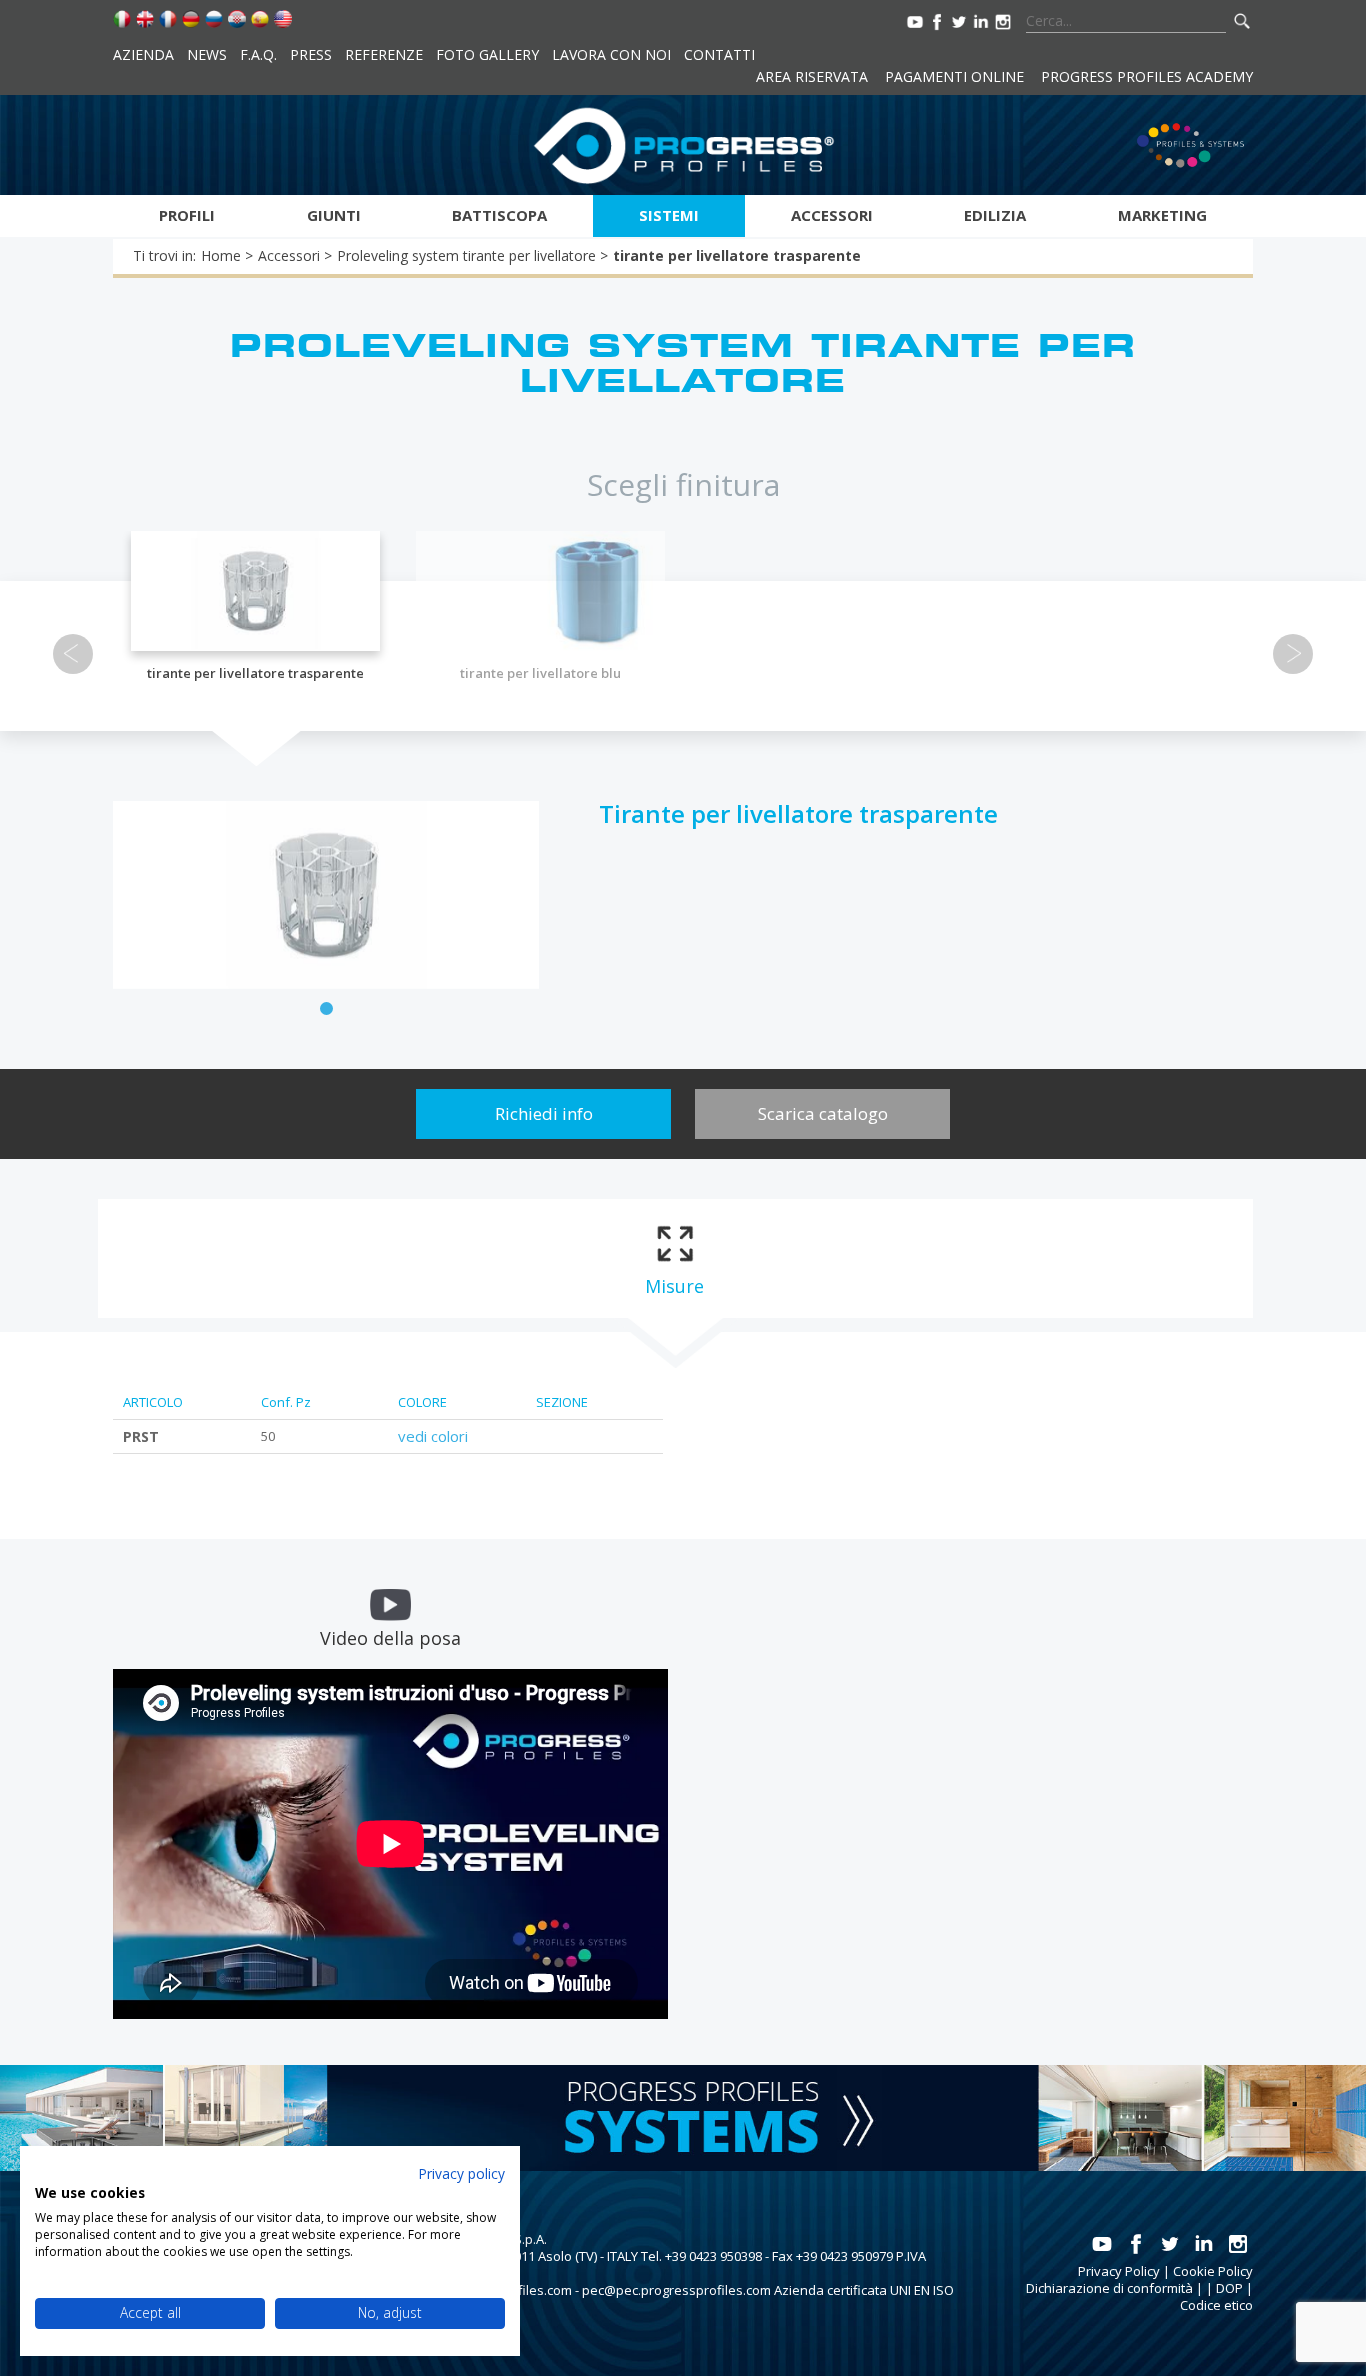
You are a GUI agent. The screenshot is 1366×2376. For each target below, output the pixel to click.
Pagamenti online (954, 76)
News (207, 54)
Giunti (334, 215)
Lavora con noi (611, 54)
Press (311, 54)
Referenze (384, 54)
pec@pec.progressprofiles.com (676, 2290)
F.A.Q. (258, 54)
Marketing (1162, 215)
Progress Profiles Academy (1147, 76)
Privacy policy (461, 2173)
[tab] (674, 1259)
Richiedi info (544, 1113)
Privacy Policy (1119, 2271)
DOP (1229, 2288)
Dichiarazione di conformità (1109, 2288)
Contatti (719, 54)
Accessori (832, 215)
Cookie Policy (1213, 2271)
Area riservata (812, 76)
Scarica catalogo (823, 1113)
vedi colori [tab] (433, 1436)
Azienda (143, 54)
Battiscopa (499, 215)
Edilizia (995, 215)
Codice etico (1216, 2305)
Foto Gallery (487, 54)
